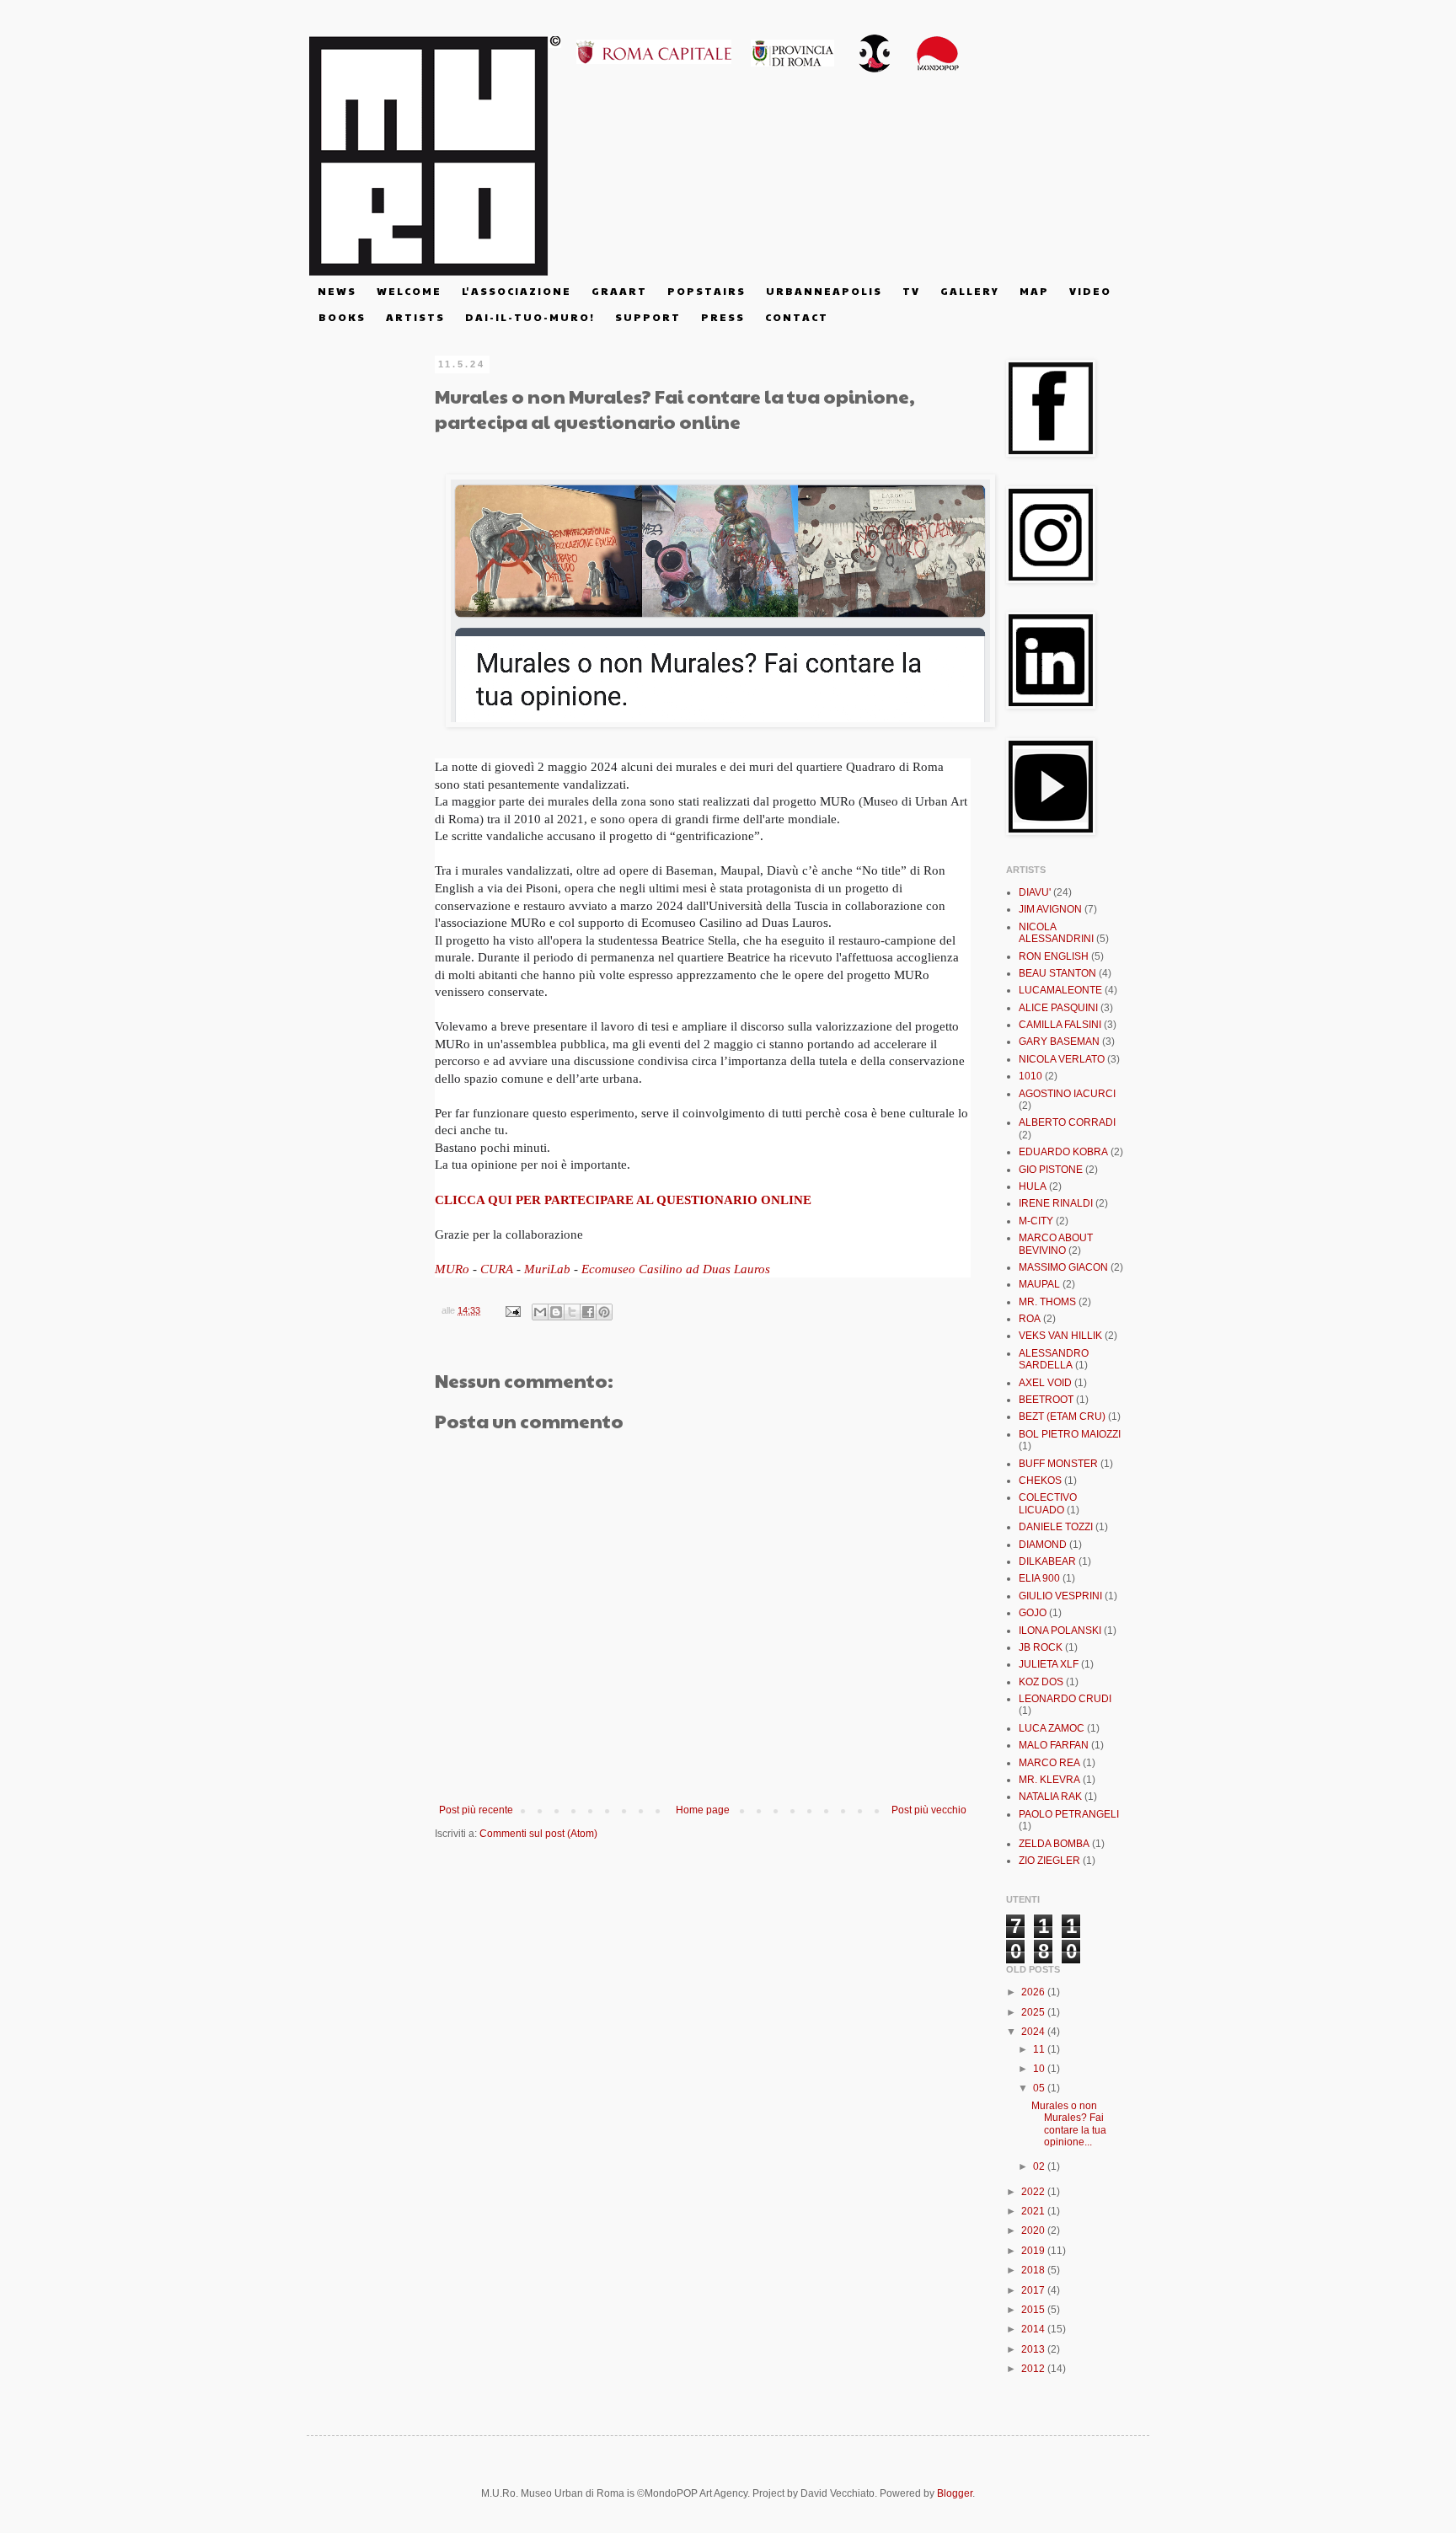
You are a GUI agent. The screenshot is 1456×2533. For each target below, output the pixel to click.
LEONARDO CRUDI (1065, 1699)
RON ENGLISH (1054, 956)
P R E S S (722, 317)
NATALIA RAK (1050, 1797)
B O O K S (341, 317)
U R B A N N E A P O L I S (823, 291)
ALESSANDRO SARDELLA (1054, 1359)
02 (1040, 2166)
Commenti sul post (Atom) (538, 1834)
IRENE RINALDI (1056, 1203)
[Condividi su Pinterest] (604, 1312)
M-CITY (1036, 1221)
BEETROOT (1046, 1400)
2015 (1034, 2310)
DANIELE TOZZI (1056, 1527)
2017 (1034, 2290)
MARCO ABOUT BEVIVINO (1056, 1244)
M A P (1033, 291)
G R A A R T (618, 291)
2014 (1034, 2329)
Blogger (955, 2493)
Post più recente (476, 1810)
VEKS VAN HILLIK (1060, 1336)
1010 (1030, 1076)
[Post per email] (512, 1310)
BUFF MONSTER (1058, 1464)
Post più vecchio (929, 1810)
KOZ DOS (1041, 1682)
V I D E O (1089, 291)
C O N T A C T (796, 317)
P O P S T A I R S (706, 291)
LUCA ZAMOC (1052, 1728)
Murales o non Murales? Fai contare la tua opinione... (1069, 2124)
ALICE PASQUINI (1058, 1008)
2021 (1034, 2211)
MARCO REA (1049, 1763)
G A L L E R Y (969, 291)
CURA (497, 1269)
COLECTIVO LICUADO (1048, 1503)
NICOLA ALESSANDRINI (1056, 933)
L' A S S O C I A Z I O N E (516, 291)
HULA (1033, 1186)
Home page (703, 1810)
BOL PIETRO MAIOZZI (1070, 1434)
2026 (1034, 1992)
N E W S (336, 291)
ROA (1030, 1319)
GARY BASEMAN (1059, 1042)
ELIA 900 (1039, 1578)
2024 (1034, 2032)
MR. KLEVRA (1049, 1780)
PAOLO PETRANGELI (1069, 1814)
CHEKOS (1040, 1481)
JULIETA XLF (1049, 1664)
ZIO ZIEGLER (1049, 1861)
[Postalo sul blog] (556, 1312)
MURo (452, 1269)
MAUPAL (1039, 1284)
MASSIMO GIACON (1063, 1267)
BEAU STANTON (1057, 973)
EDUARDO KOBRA (1063, 1152)
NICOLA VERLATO (1062, 1059)
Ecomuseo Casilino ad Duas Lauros (676, 1269)
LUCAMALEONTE (1060, 990)
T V (910, 291)
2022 (1034, 2192)
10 (1040, 2069)
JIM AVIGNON (1050, 909)
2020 (1034, 2230)
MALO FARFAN (1054, 1745)
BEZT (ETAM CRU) (1062, 1416)
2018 (1034, 2270)
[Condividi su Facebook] (588, 1312)
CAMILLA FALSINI (1060, 1025)
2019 (1034, 2251)
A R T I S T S (415, 317)
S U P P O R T (647, 317)
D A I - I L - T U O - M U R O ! (529, 317)
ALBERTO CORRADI (1067, 1122)
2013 (1034, 2349)
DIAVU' (1035, 892)
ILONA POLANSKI (1060, 1631)
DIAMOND (1043, 1545)
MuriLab (547, 1269)
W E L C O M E (408, 291)
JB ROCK (1041, 1647)
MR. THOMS (1047, 1302)
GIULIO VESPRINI (1060, 1596)
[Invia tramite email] (540, 1312)
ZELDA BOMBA (1054, 1844)
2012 (1034, 2369)
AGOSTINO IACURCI (1067, 1094)
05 (1040, 2088)
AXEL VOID (1045, 1383)
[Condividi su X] (572, 1312)
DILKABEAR (1047, 1561)
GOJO (1033, 1613)
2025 (1034, 2012)
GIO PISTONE (1051, 1170)
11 (1040, 2049)
